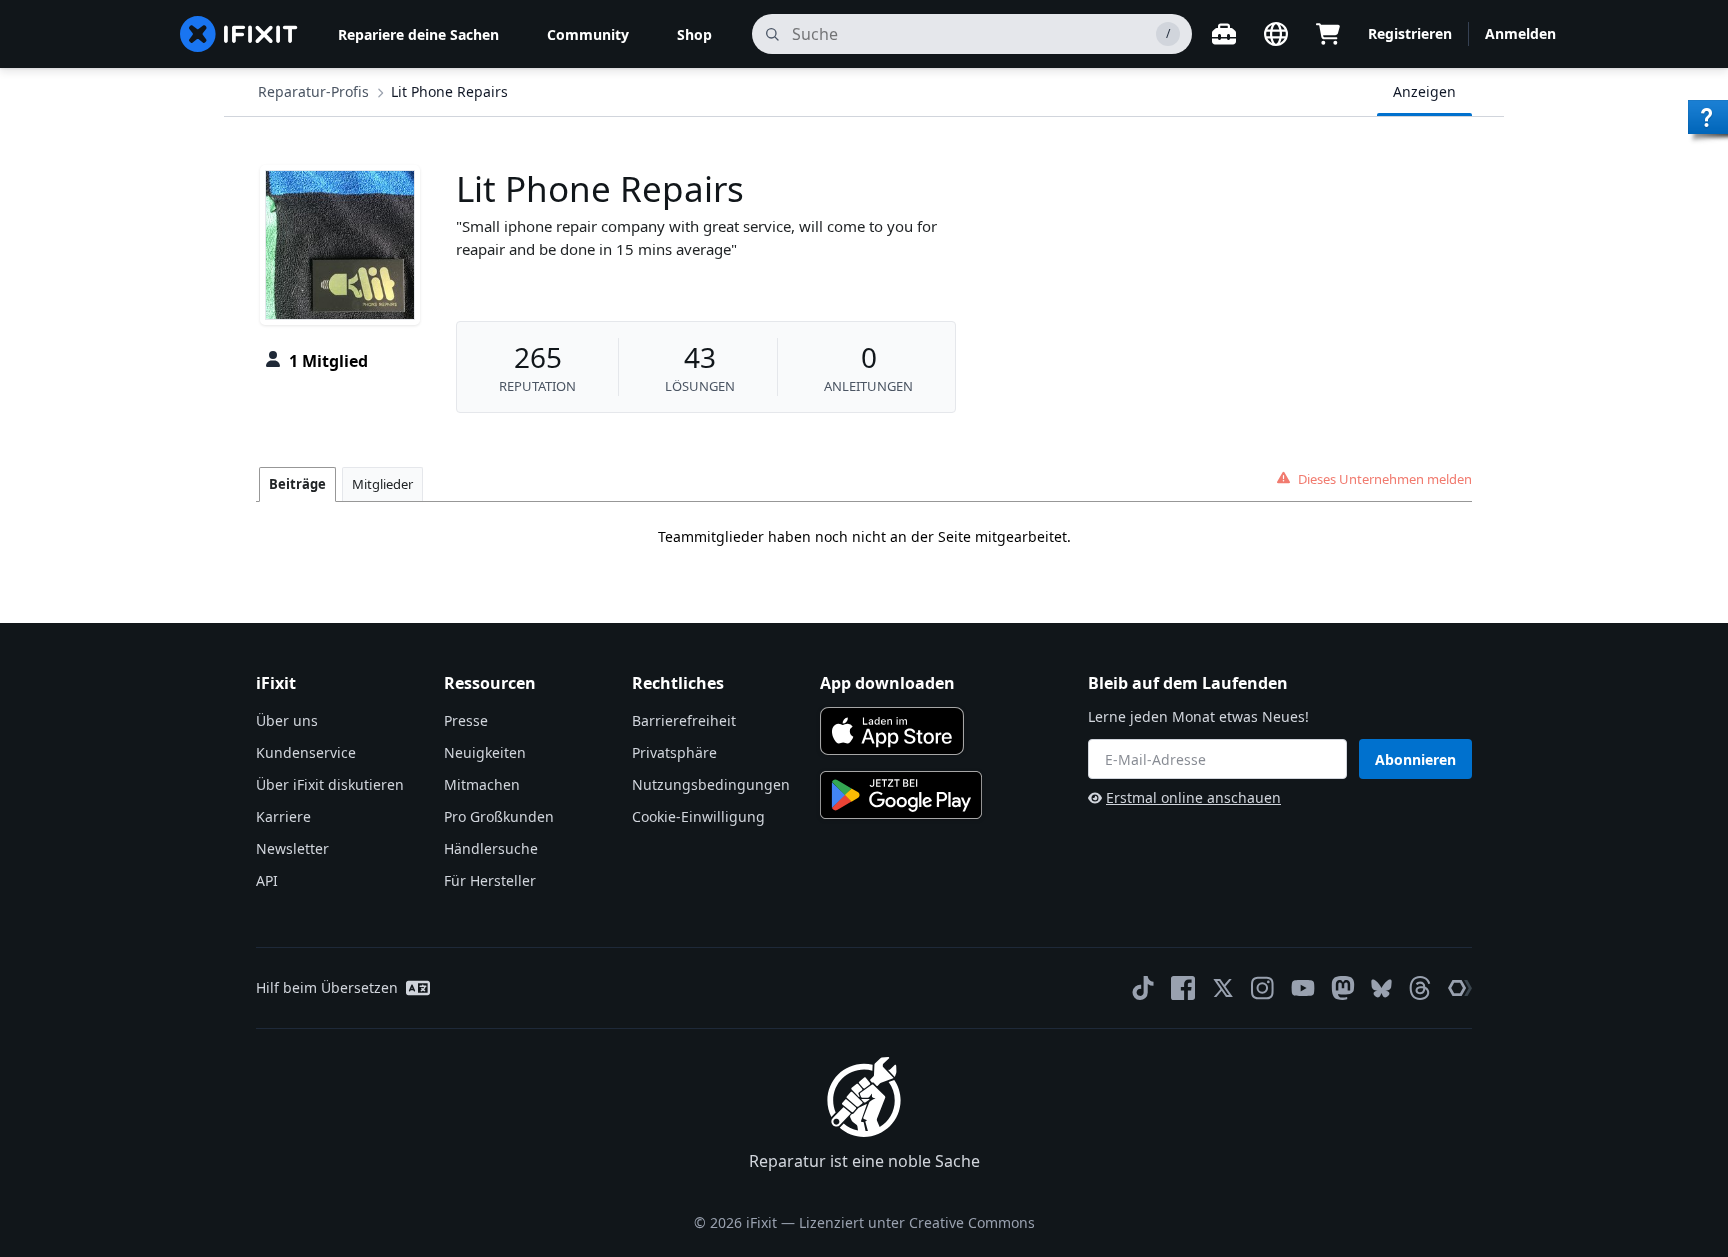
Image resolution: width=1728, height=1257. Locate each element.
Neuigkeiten (485, 752)
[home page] (239, 34)
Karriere (283, 816)
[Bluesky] (1381, 988)
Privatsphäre (674, 752)
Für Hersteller (490, 880)
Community (588, 34)
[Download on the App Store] (892, 731)
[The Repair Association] (1460, 988)
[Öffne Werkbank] (1224, 34)
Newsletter (292, 848)
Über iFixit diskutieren (330, 784)
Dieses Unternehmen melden (1385, 479)
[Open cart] (1328, 34)
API (267, 880)
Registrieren (1410, 33)
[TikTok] (1143, 988)
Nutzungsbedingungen (711, 784)
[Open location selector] (1276, 34)
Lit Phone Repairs (449, 91)
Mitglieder (382, 484)
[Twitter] (1223, 988)
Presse (466, 720)
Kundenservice (306, 752)
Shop (694, 34)
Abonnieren (1415, 759)
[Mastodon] (1343, 988)
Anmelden (1520, 33)
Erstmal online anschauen (1193, 797)
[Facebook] (1183, 988)
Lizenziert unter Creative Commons (917, 1222)
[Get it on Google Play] (901, 795)
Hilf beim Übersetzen (327, 987)
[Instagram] (1263, 988)
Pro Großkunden (499, 816)
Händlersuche (491, 848)
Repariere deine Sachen (418, 34)
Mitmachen (482, 784)
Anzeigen (1424, 91)
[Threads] (1420, 988)
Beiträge (297, 484)
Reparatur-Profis (313, 91)
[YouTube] (1303, 988)
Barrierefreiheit (684, 720)
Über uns (287, 720)
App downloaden (887, 683)
